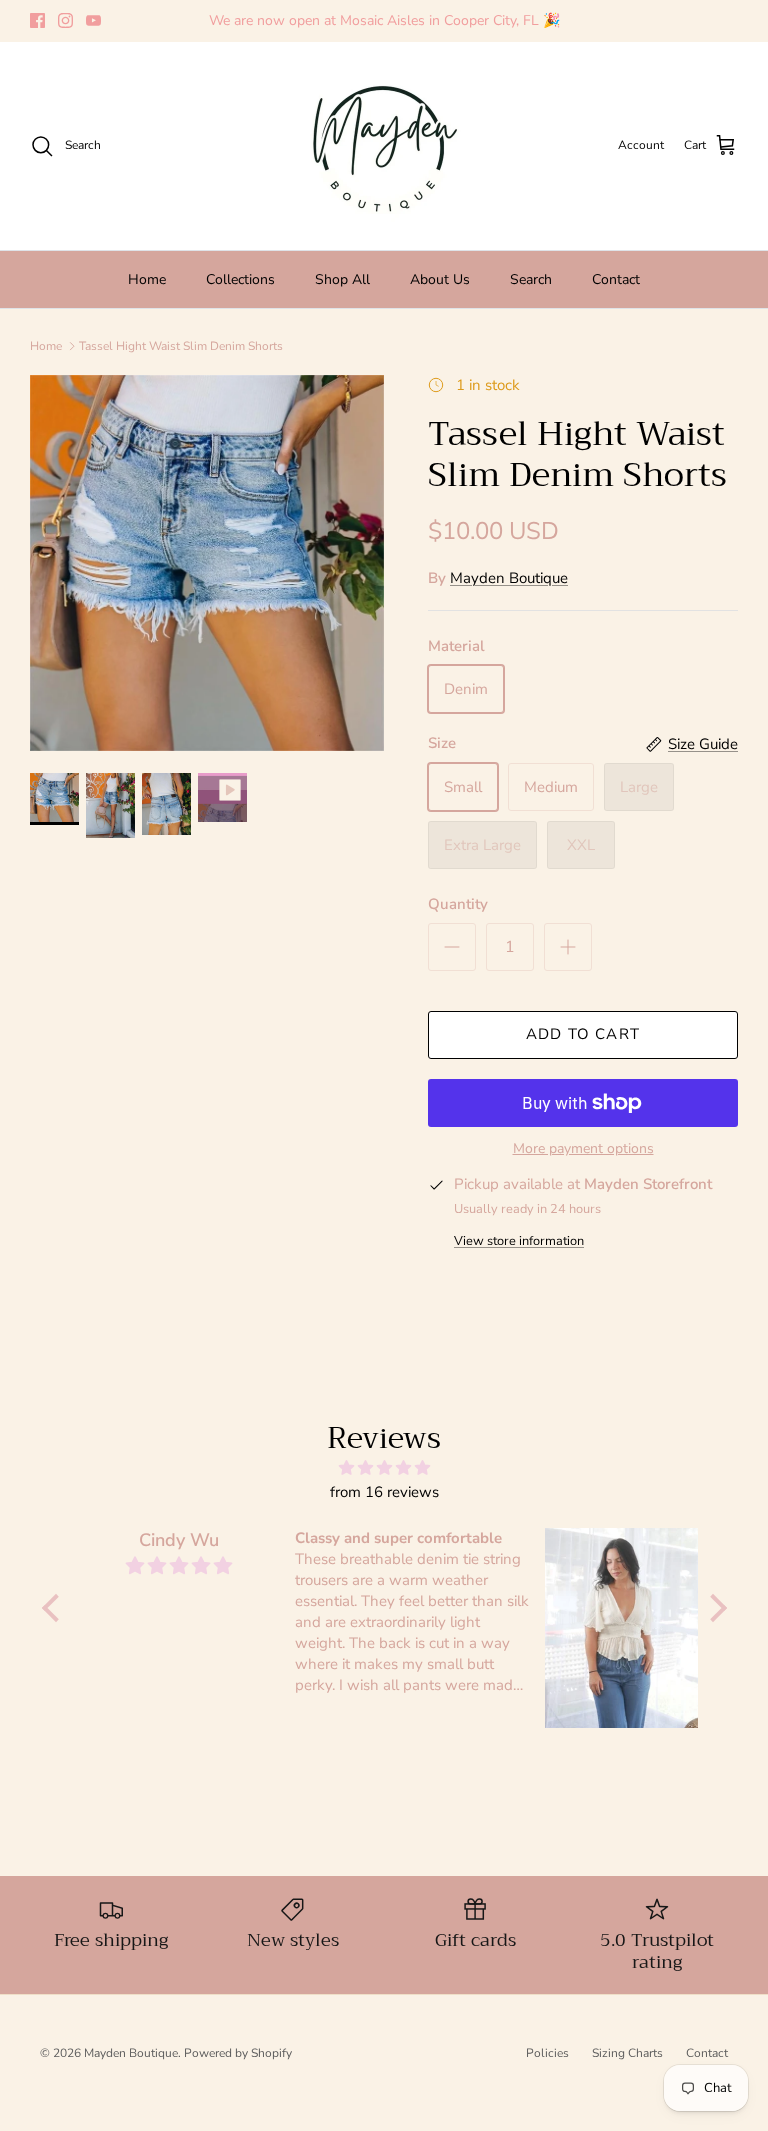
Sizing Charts (627, 2053)
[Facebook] (37, 20)
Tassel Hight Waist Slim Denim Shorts (181, 346)
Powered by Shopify (238, 2053)
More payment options (583, 1149)
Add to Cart (583, 1034)
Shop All (342, 279)
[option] (207, 563)
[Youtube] (93, 20)
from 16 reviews (384, 1492)
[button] (55, 1608)
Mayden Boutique (509, 578)
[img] (384, 1468)
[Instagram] (65, 20)
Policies (547, 2053)
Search (531, 279)
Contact (616, 279)
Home (147, 279)
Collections (240, 279)
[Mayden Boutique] (384, 146)
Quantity (458, 904)
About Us (440, 279)
